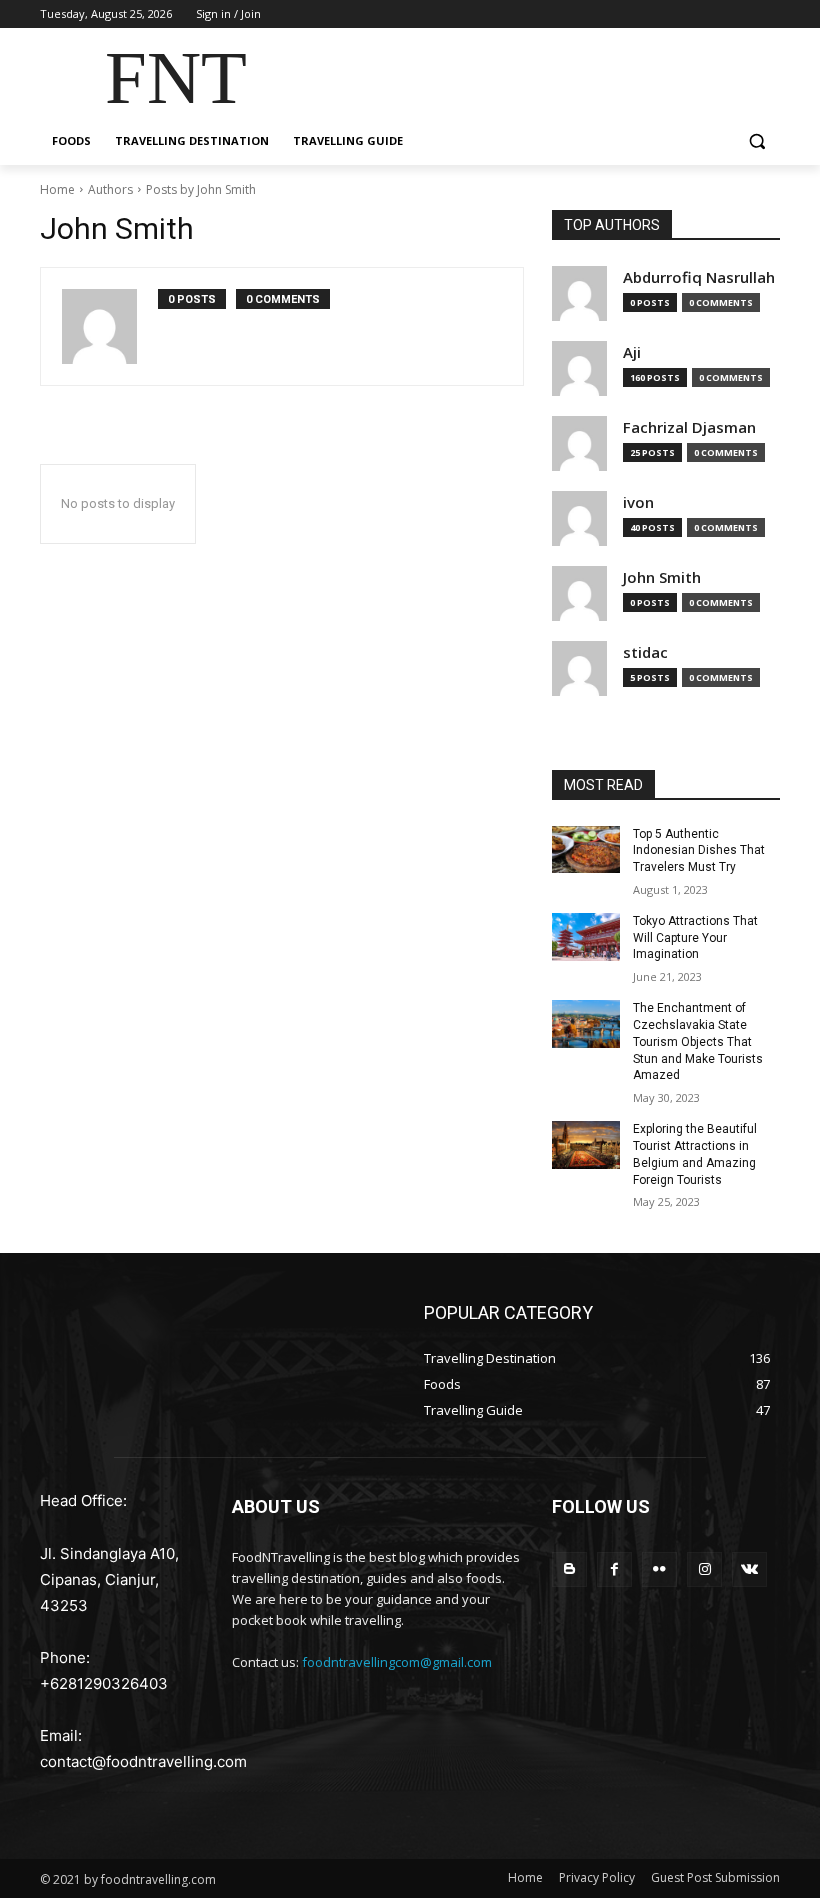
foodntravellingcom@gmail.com (397, 1662)
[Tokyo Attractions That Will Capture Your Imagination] (586, 937)
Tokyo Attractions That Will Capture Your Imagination (695, 938)
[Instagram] (704, 1569)
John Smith (662, 577)
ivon (638, 502)
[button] (756, 141)
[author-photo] (110, 326)
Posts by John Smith (201, 189)
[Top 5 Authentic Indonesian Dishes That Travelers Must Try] (586, 850)
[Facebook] (614, 1569)
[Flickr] (659, 1569)
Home (57, 189)
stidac (645, 652)
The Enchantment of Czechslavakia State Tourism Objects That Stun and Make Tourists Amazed (698, 1041)
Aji (632, 352)
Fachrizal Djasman (689, 427)
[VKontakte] (749, 1569)
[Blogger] (569, 1569)
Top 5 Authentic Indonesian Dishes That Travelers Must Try (699, 851)
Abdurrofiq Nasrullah (699, 277)
